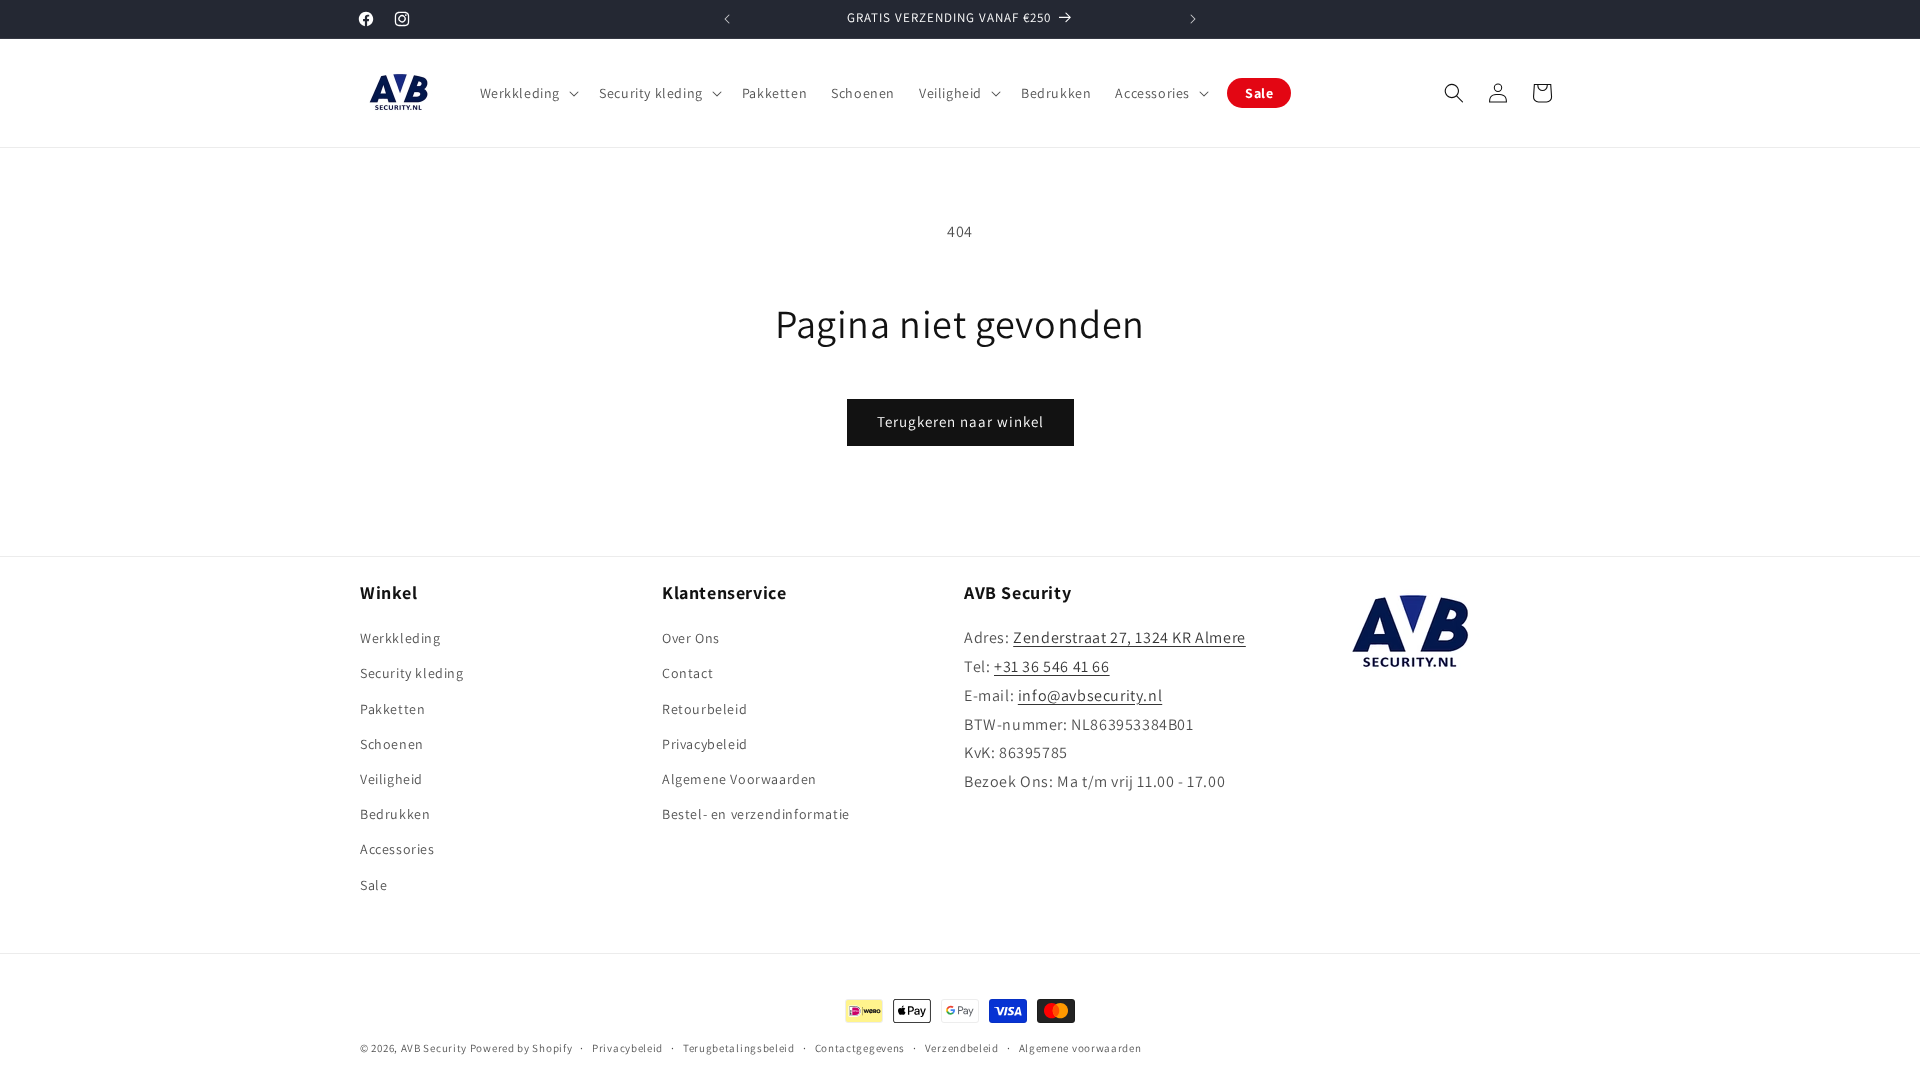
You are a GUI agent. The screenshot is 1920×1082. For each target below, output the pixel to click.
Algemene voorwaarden (1080, 1048)
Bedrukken (395, 814)
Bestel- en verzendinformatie (756, 814)
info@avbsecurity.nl (1090, 695)
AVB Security (434, 1048)
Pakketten (392, 709)
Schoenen (392, 744)
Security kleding (412, 673)
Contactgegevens (860, 1048)
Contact (687, 673)
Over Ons (691, 638)
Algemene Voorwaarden (739, 779)
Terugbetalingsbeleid (739, 1048)
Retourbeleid (704, 709)
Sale (373, 885)
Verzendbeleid (962, 1048)
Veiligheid (391, 779)
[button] (528, 93)
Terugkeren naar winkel (960, 421)
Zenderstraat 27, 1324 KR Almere (1129, 637)
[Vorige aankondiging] (727, 19)
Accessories (397, 849)
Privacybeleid (705, 744)
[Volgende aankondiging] (1193, 19)
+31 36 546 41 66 (1052, 666)
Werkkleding (400, 638)
